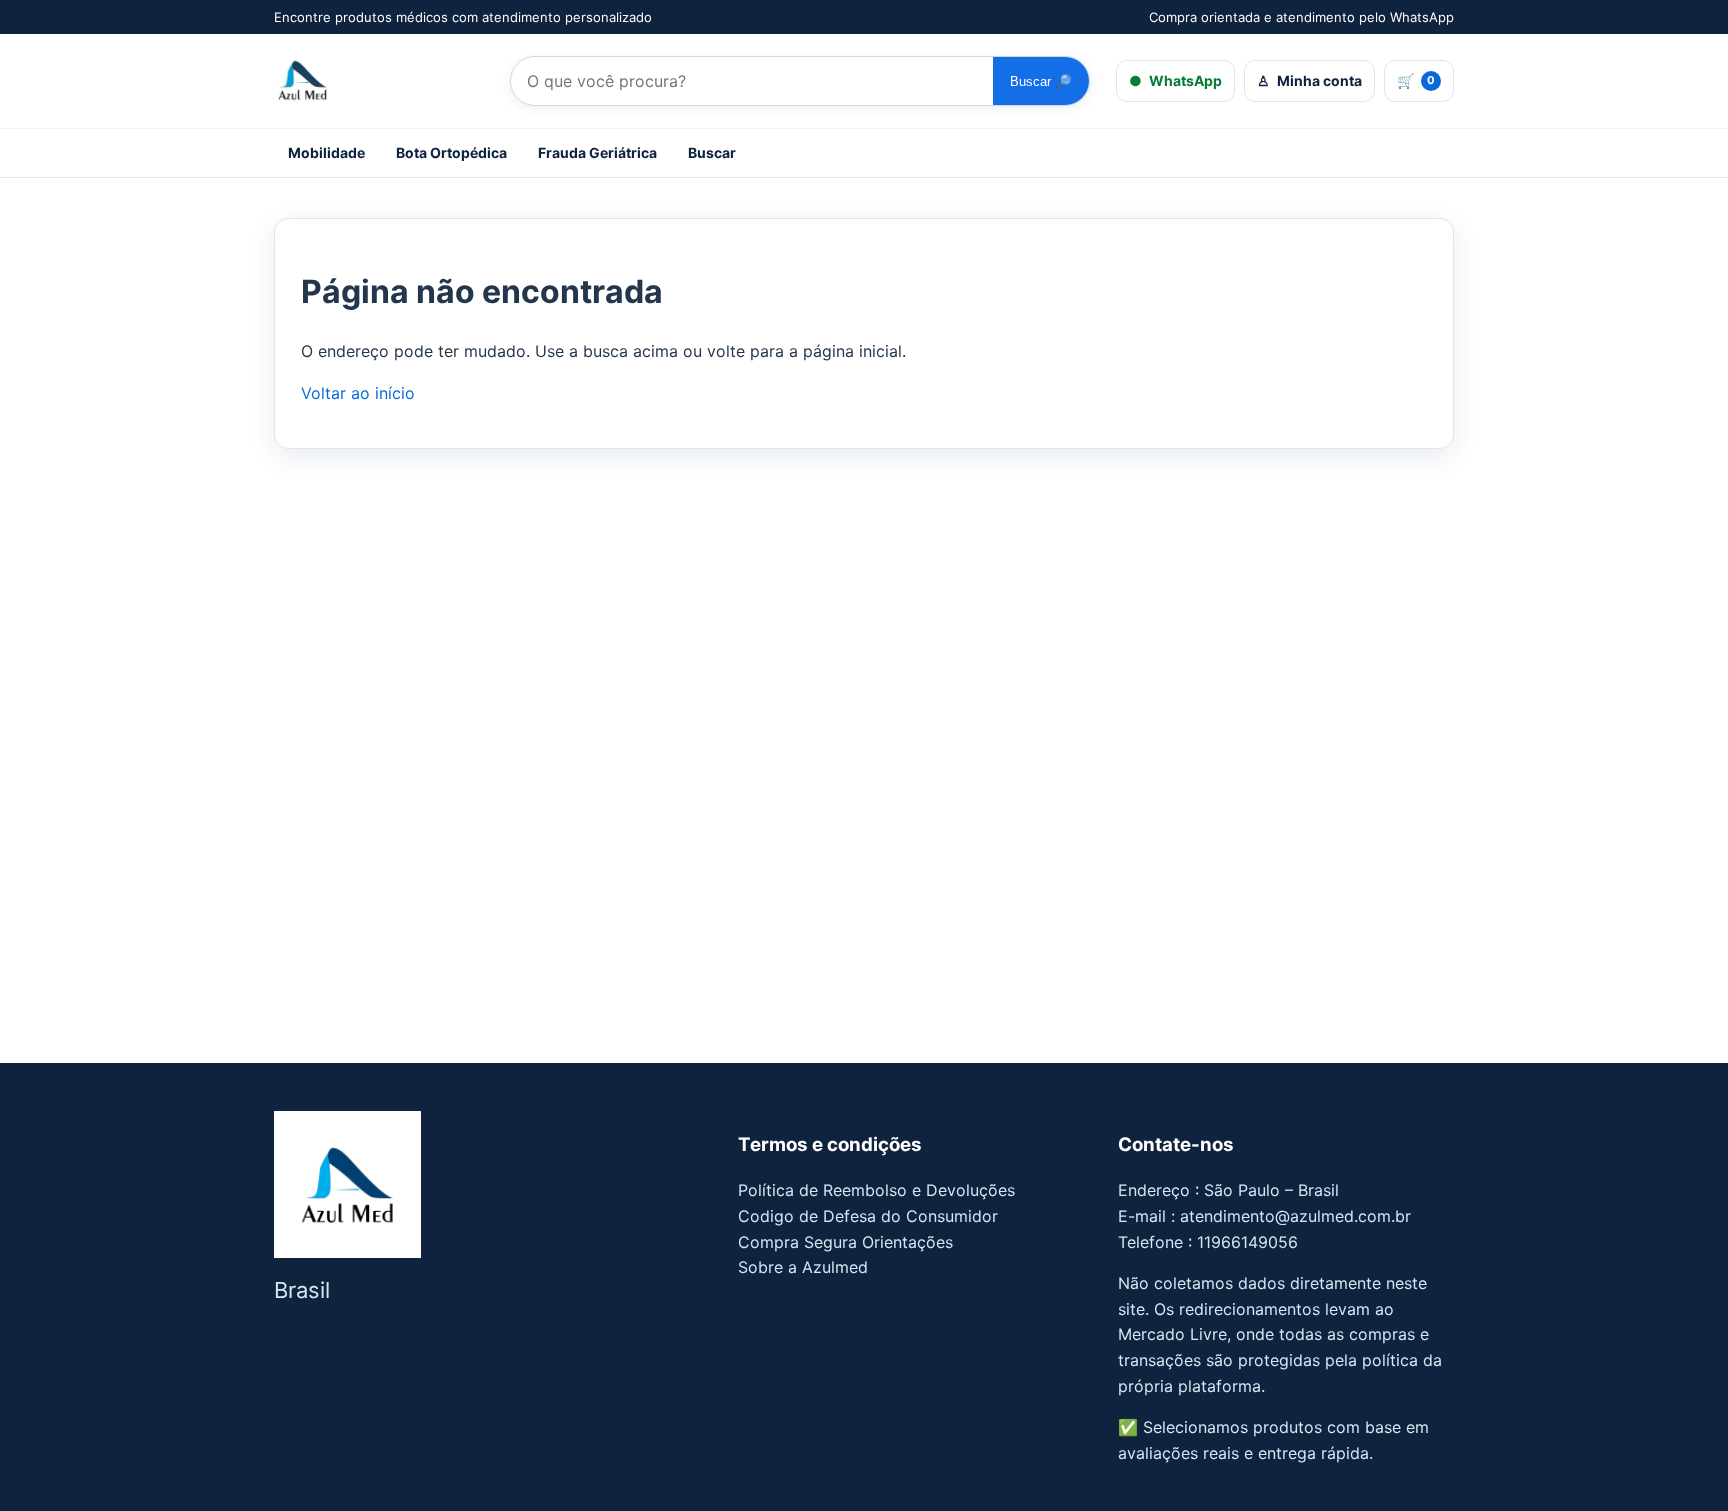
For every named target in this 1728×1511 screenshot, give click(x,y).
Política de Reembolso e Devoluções (876, 1190)
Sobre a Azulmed (803, 1267)
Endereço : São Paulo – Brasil (1228, 1190)
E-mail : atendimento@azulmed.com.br (1264, 1216)
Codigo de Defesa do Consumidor (868, 1216)
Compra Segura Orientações (845, 1242)
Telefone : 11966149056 (1208, 1242)
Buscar (1041, 81)
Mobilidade (326, 152)
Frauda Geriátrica (597, 152)
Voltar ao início (358, 393)
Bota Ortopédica (451, 152)
